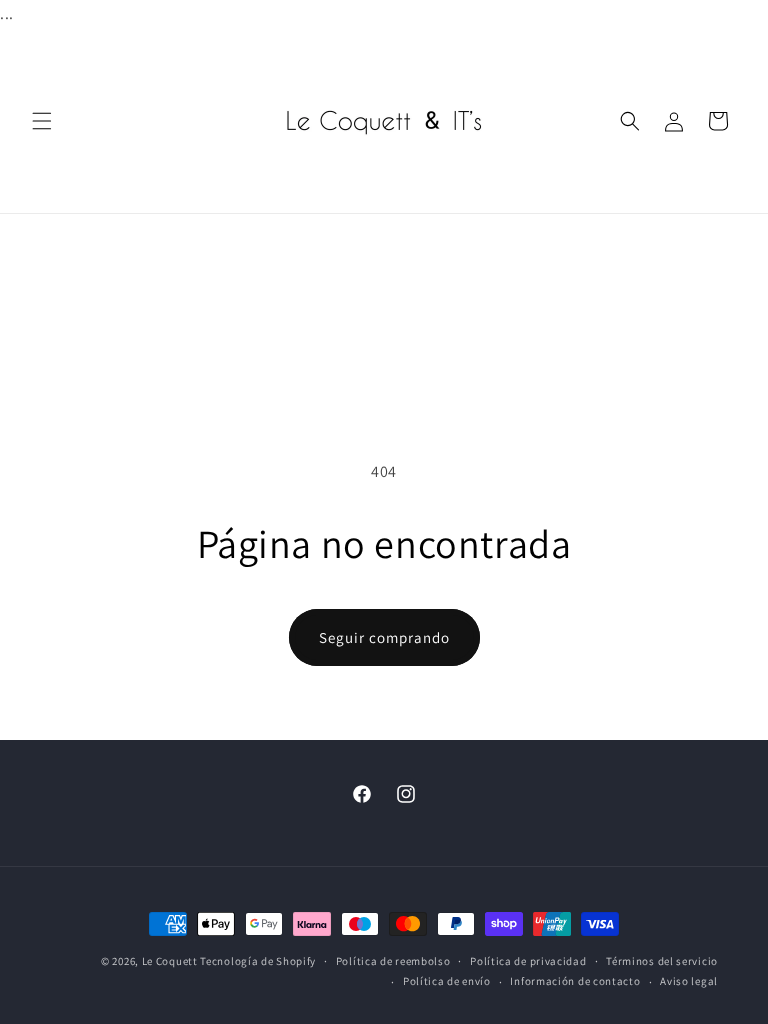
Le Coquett (170, 961)
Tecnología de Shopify (258, 961)
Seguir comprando (384, 637)
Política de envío (447, 981)
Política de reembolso (393, 961)
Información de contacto (575, 981)
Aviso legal (689, 981)
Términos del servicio (662, 961)
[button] (42, 121)
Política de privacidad (528, 961)
